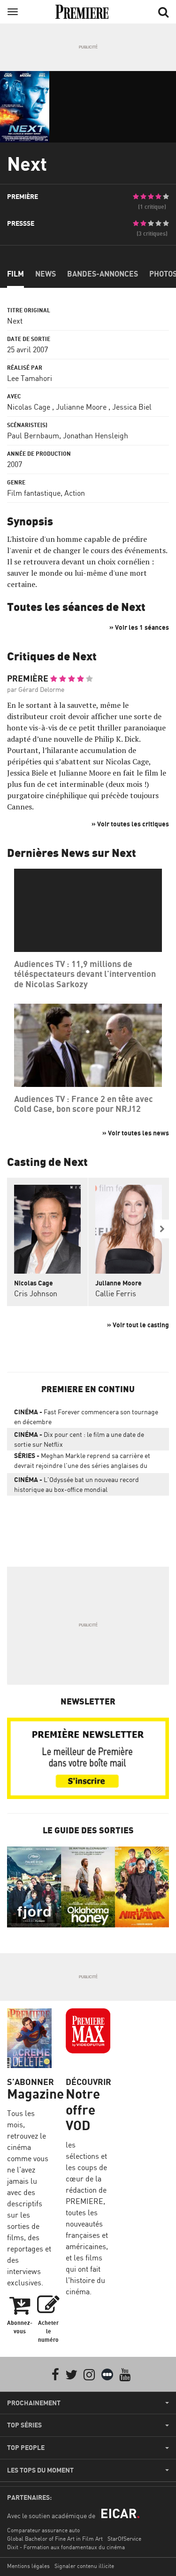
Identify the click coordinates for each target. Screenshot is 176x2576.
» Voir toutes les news (136, 1133)
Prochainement (34, 2403)
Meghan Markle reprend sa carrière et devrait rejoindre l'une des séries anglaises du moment (82, 1462)
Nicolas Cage (29, 407)
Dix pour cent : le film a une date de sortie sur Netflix (79, 1439)
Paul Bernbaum (33, 436)
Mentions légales (28, 2566)
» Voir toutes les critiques (130, 824)
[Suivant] (162, 1229)
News (46, 274)
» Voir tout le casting (138, 1325)
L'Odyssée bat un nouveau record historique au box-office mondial (77, 1484)
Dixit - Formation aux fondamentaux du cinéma (66, 2547)
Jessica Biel (132, 407)
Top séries (24, 2425)
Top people (26, 2448)
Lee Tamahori (30, 378)
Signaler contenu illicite (84, 2566)
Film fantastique (34, 493)
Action (75, 493)
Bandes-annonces (103, 274)
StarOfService (124, 2539)
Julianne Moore (81, 407)
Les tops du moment (40, 2470)
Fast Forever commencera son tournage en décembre (86, 1417)
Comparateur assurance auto (43, 2530)
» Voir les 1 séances (139, 627)
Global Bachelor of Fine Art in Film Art (55, 2539)
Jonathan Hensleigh (96, 436)
